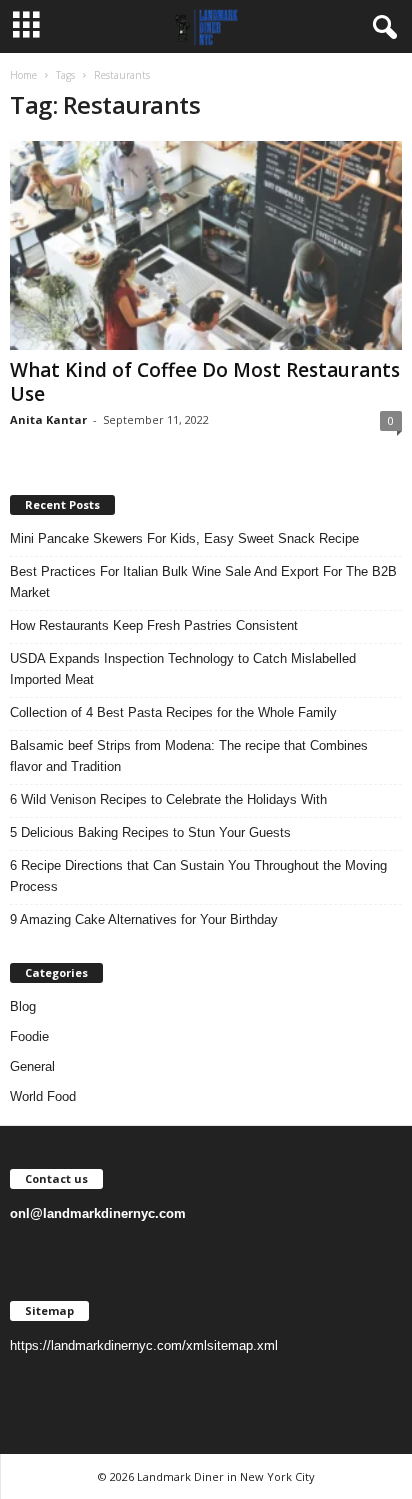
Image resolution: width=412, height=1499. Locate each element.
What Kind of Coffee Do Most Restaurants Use (205, 382)
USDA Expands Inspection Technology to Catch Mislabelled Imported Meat (183, 669)
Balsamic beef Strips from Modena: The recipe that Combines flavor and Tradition (189, 756)
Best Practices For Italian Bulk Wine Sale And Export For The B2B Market (203, 582)
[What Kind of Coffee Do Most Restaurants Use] (206, 245)
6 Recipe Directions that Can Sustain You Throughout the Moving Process (198, 876)
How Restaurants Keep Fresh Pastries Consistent (154, 625)
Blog (23, 1006)
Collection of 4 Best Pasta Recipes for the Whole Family (173, 712)
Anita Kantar (48, 419)
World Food (43, 1096)
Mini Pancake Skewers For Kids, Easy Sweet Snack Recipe (184, 538)
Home (23, 75)
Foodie (29, 1036)
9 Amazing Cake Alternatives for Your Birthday (144, 919)
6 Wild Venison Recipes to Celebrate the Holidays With (168, 799)
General (32, 1066)
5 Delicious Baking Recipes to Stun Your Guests (150, 832)
